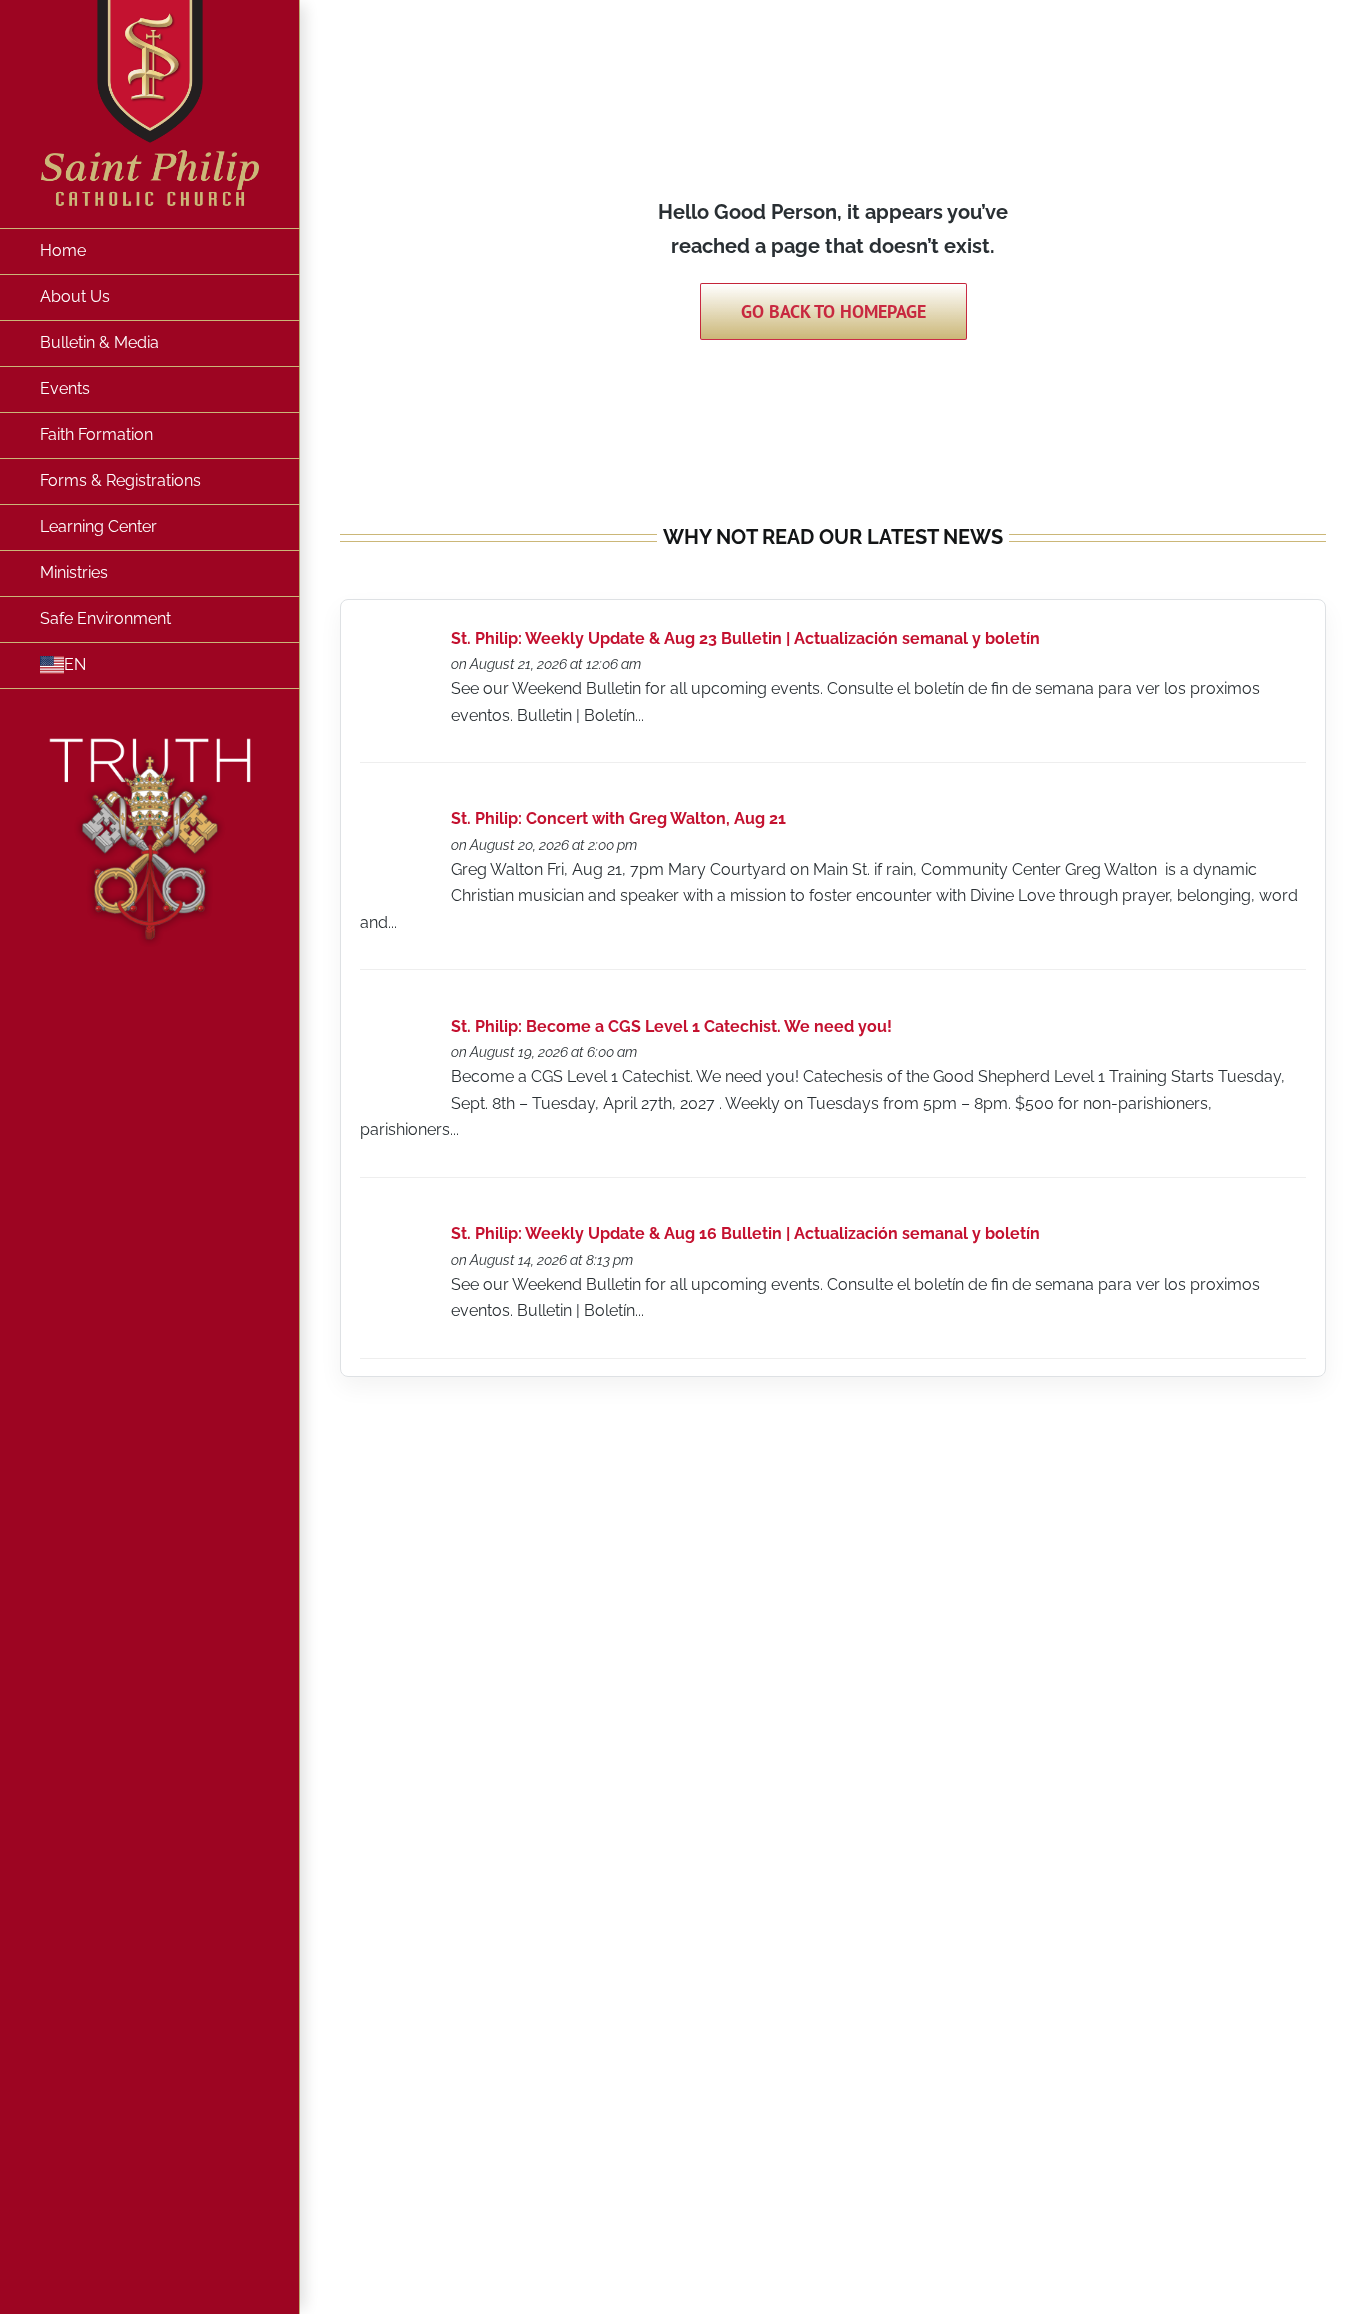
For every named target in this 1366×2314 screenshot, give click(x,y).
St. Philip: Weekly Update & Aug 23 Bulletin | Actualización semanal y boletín (745, 638)
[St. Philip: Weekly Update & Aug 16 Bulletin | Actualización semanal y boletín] (397, 1238)
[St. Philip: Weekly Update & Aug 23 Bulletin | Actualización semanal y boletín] (397, 642)
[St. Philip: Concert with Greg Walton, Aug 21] (397, 823)
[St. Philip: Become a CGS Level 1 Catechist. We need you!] (397, 1031)
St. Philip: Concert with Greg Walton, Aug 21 (618, 818)
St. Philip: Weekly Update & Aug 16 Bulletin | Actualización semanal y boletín (745, 1233)
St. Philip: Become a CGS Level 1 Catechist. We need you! (671, 1026)
